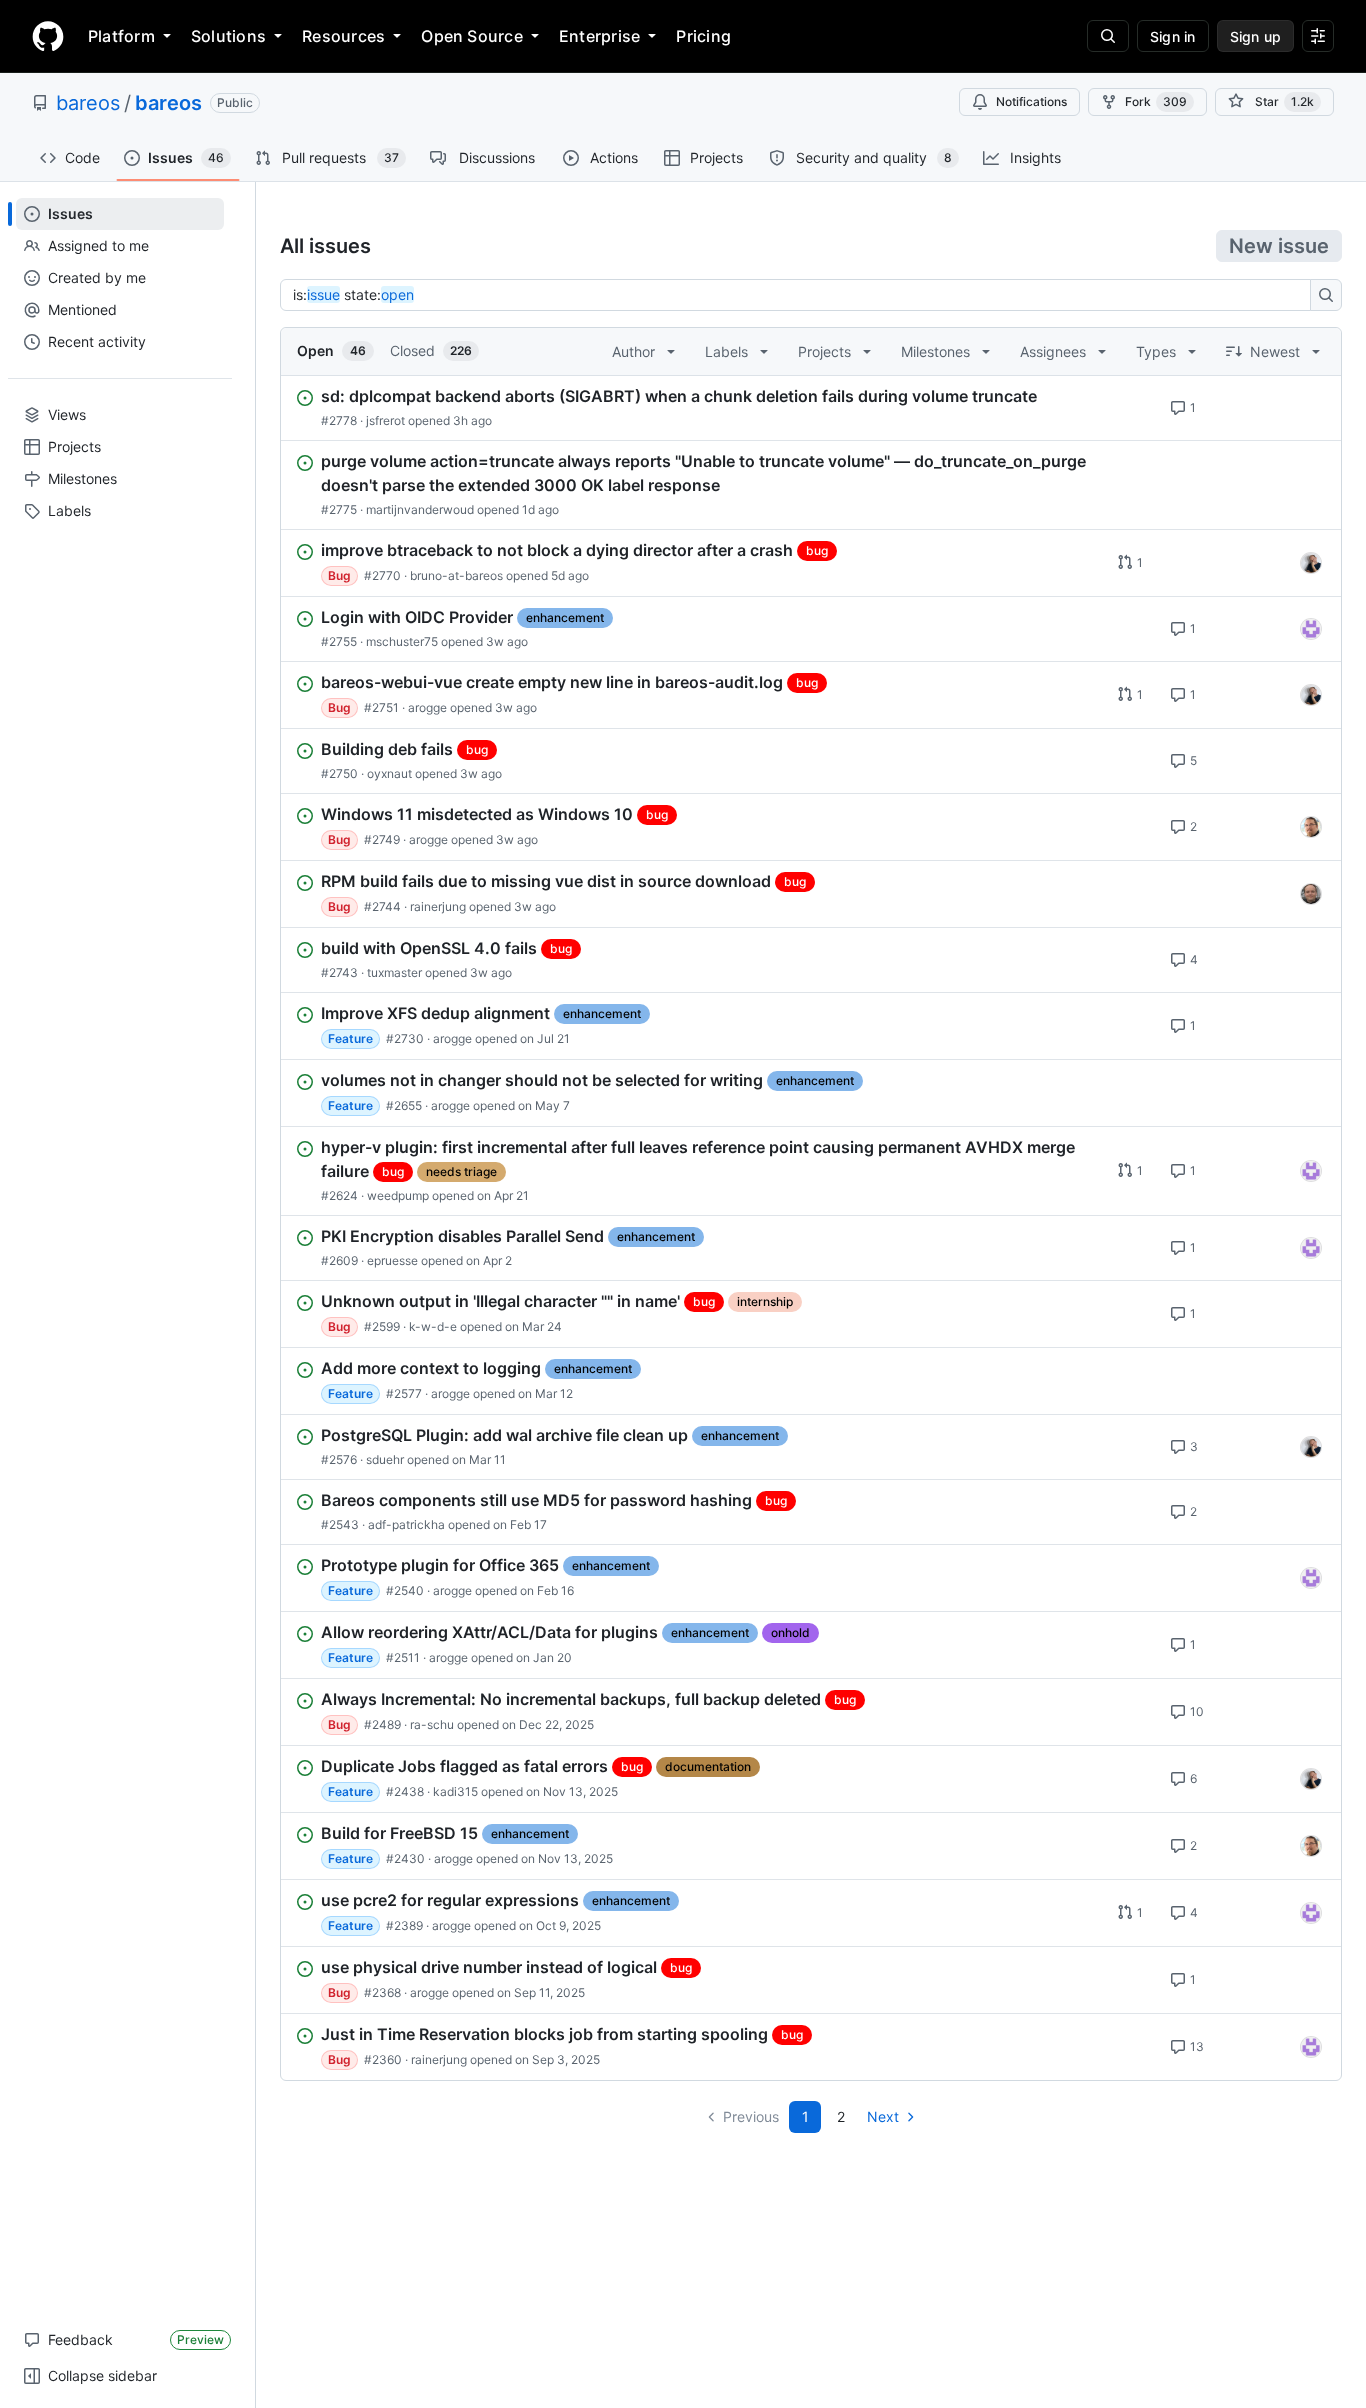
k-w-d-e (433, 1326)
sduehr (385, 1459)
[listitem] (811, 408)
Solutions (228, 36)
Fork (1156, 101)
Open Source (472, 36)
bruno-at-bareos (456, 575)
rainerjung (438, 906)
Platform (121, 36)
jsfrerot (385, 420)
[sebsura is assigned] (1311, 629)
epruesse (392, 1260)
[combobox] (801, 295)
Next (883, 2116)
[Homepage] (48, 36)
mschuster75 (402, 641)
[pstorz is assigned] (1311, 894)
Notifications (1031, 101)
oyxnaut (389, 773)
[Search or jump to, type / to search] (1108, 36)
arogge (427, 707)
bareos (88, 103)
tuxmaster (394, 972)
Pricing (703, 36)
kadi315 (455, 1791)
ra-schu (432, 1724)
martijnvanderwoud (420, 509)
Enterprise (599, 36)
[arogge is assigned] (1311, 827)
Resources (343, 36)
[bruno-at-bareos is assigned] (1311, 563)
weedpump (398, 1195)
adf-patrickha (406, 1524)
